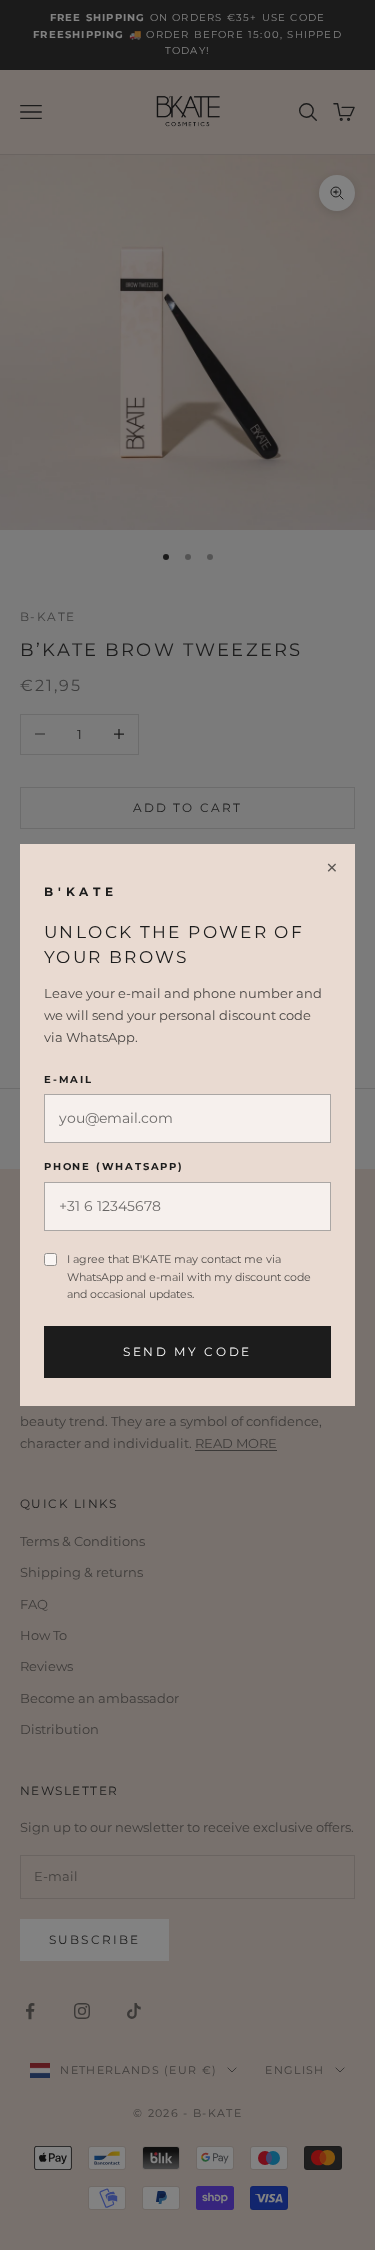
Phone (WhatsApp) (114, 1166)
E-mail (68, 1079)
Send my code (187, 1351)
